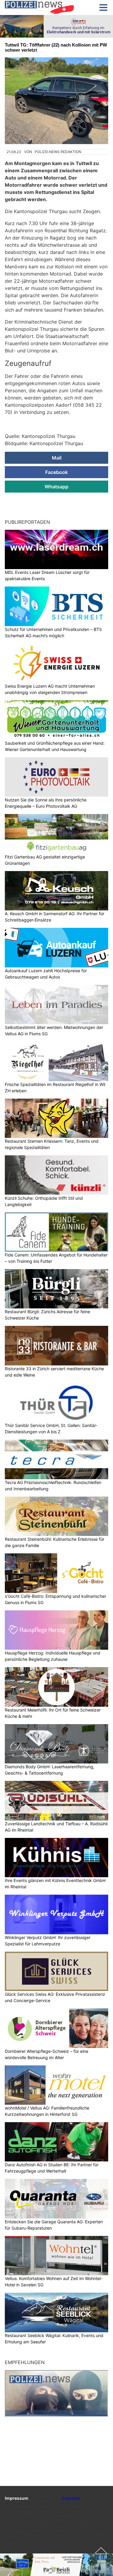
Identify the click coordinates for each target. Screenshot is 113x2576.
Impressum (17, 2498)
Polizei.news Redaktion (58, 152)
